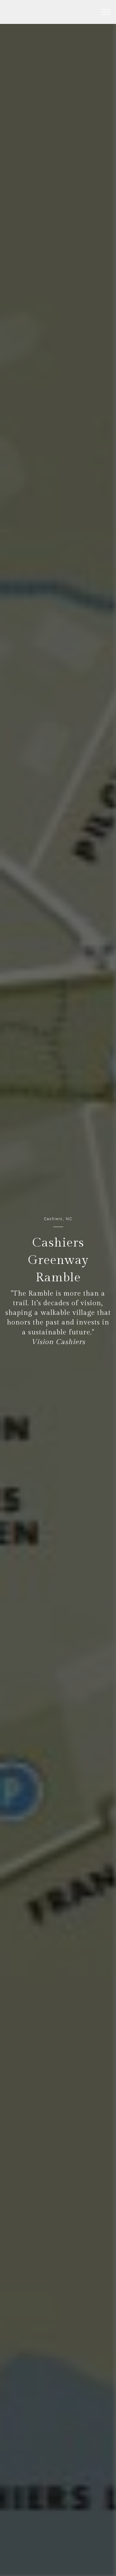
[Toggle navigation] (106, 12)
